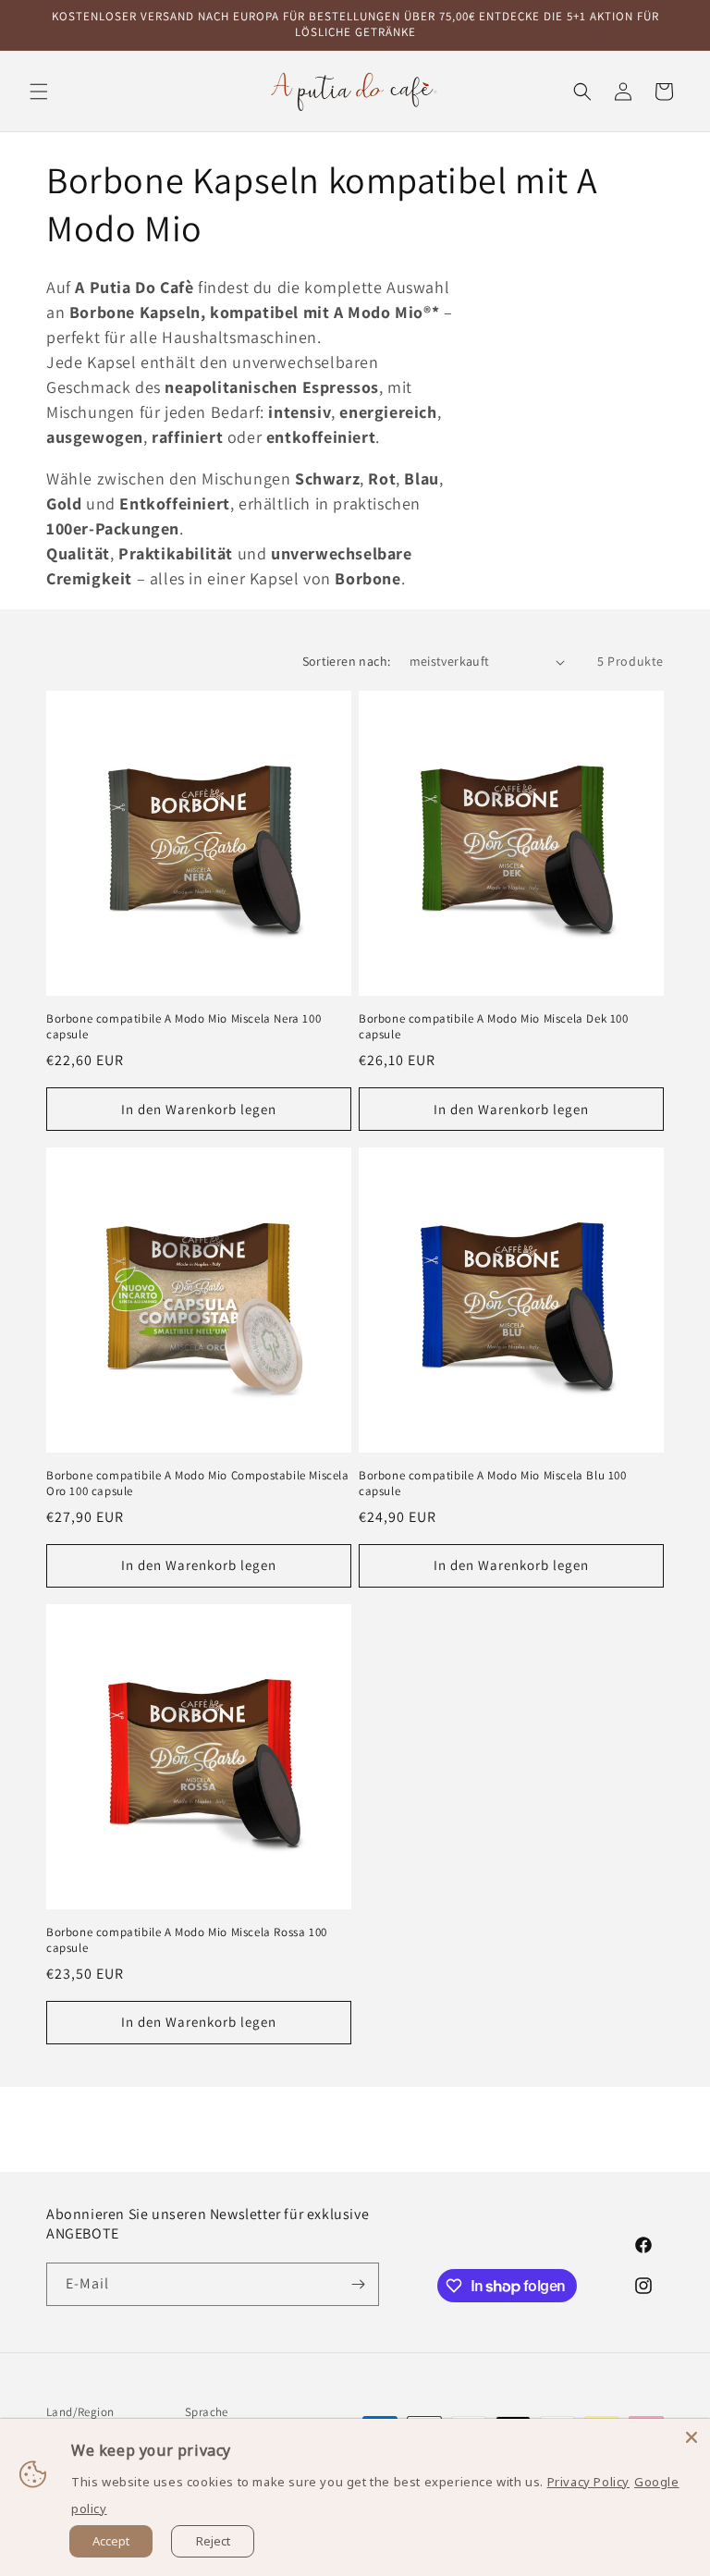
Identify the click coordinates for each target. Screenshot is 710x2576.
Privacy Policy (588, 2482)
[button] (39, 92)
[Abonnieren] (358, 2284)
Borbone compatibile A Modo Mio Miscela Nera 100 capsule (184, 1027)
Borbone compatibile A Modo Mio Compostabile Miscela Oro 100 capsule (198, 1484)
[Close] (692, 2437)
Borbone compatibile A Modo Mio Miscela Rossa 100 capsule (187, 1940)
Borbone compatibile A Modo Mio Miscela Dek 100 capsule (494, 1027)
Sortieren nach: (347, 661)
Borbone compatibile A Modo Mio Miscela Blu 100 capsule (493, 1484)
